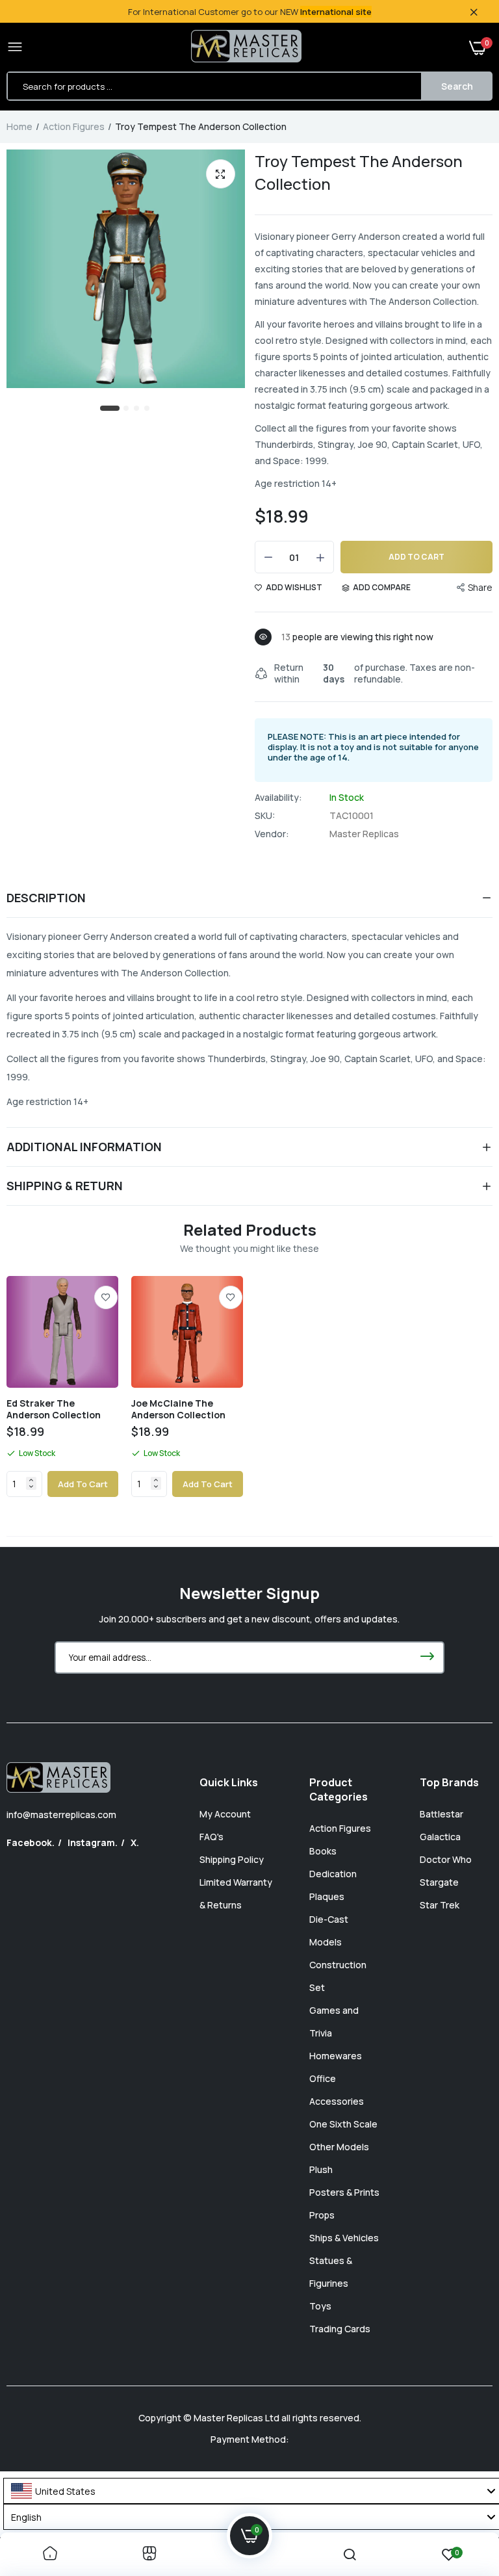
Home (19, 126)
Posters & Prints (344, 2192)
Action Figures (74, 126)
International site (336, 12)
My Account (225, 1814)
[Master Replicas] (246, 47)
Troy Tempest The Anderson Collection (359, 172)
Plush (321, 2169)
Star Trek (440, 1905)
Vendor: (272, 834)
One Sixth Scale (343, 2124)
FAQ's (211, 1837)
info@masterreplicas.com (61, 1815)
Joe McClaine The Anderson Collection (178, 1409)
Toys (320, 2306)
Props (322, 2215)
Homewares (336, 2056)
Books (323, 1851)
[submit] (427, 1658)
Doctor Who (446, 1859)
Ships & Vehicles (344, 2238)
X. (135, 1842)
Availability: (278, 798)
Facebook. (31, 1842)
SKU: (265, 816)
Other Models (339, 2147)
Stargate (439, 1882)
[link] (106, 1297)
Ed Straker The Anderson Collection (54, 1409)
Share (480, 587)
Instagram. (93, 1842)
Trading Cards (340, 2329)
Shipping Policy (232, 1859)
